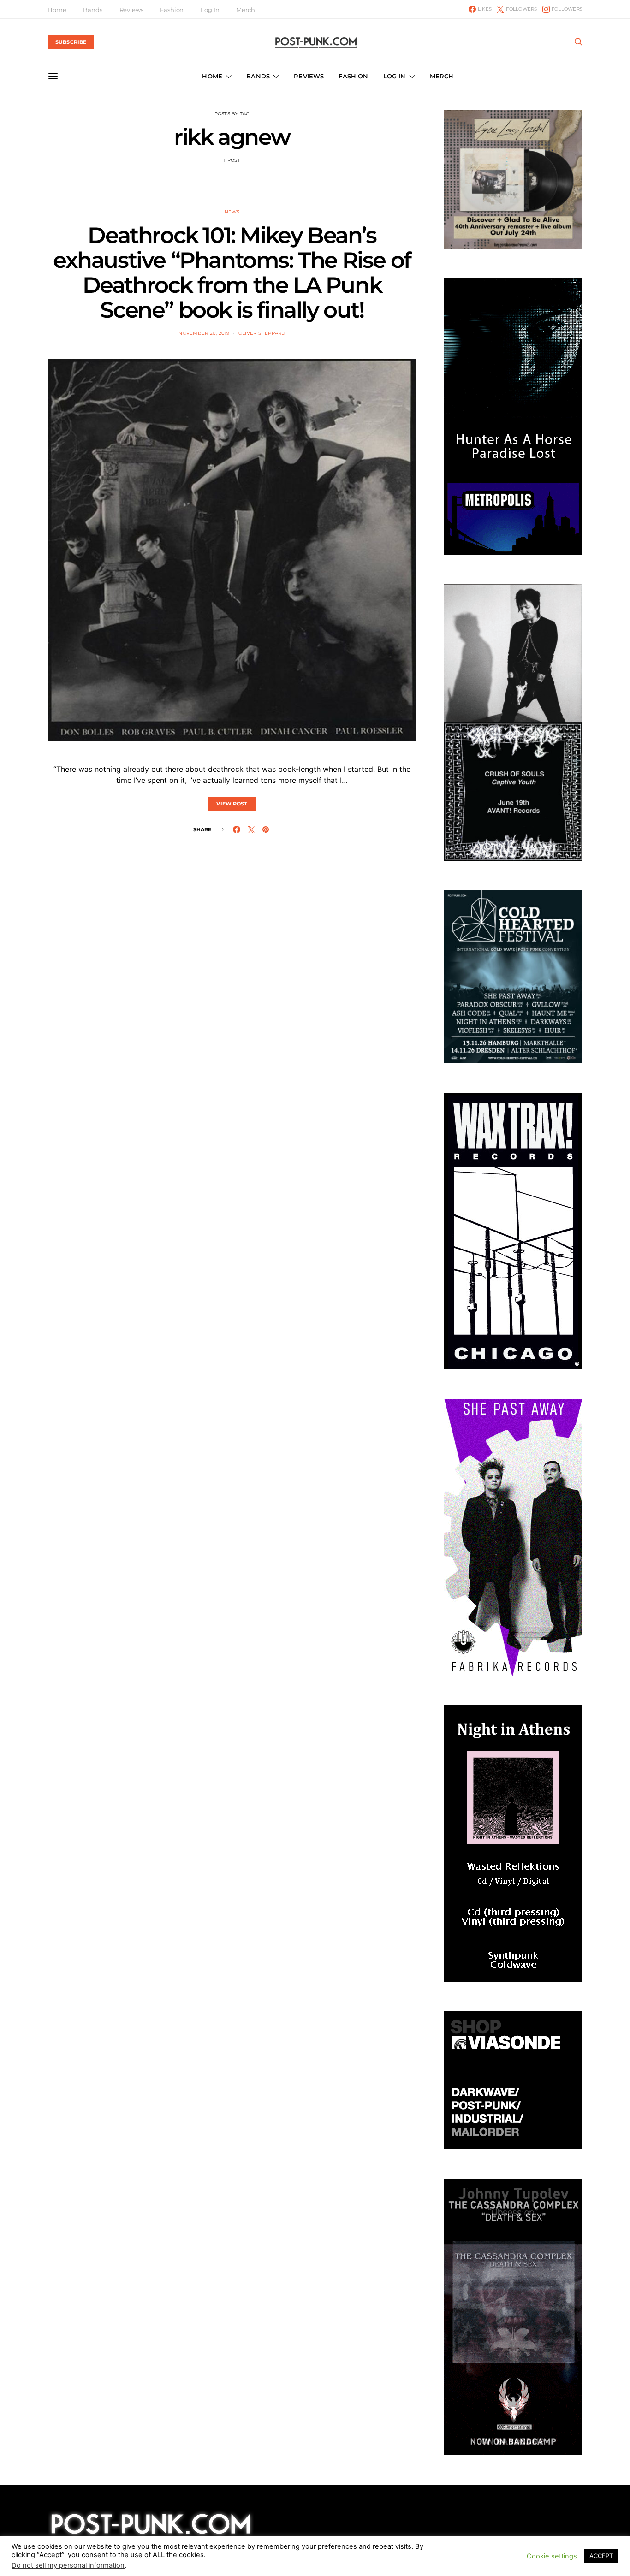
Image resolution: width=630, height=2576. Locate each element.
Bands (92, 10)
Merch (245, 10)
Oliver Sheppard (262, 333)
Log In (210, 10)
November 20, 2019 (204, 333)
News (232, 212)
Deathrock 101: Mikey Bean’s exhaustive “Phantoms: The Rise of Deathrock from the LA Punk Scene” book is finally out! (232, 272)
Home (57, 10)
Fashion (172, 10)
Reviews (131, 10)
